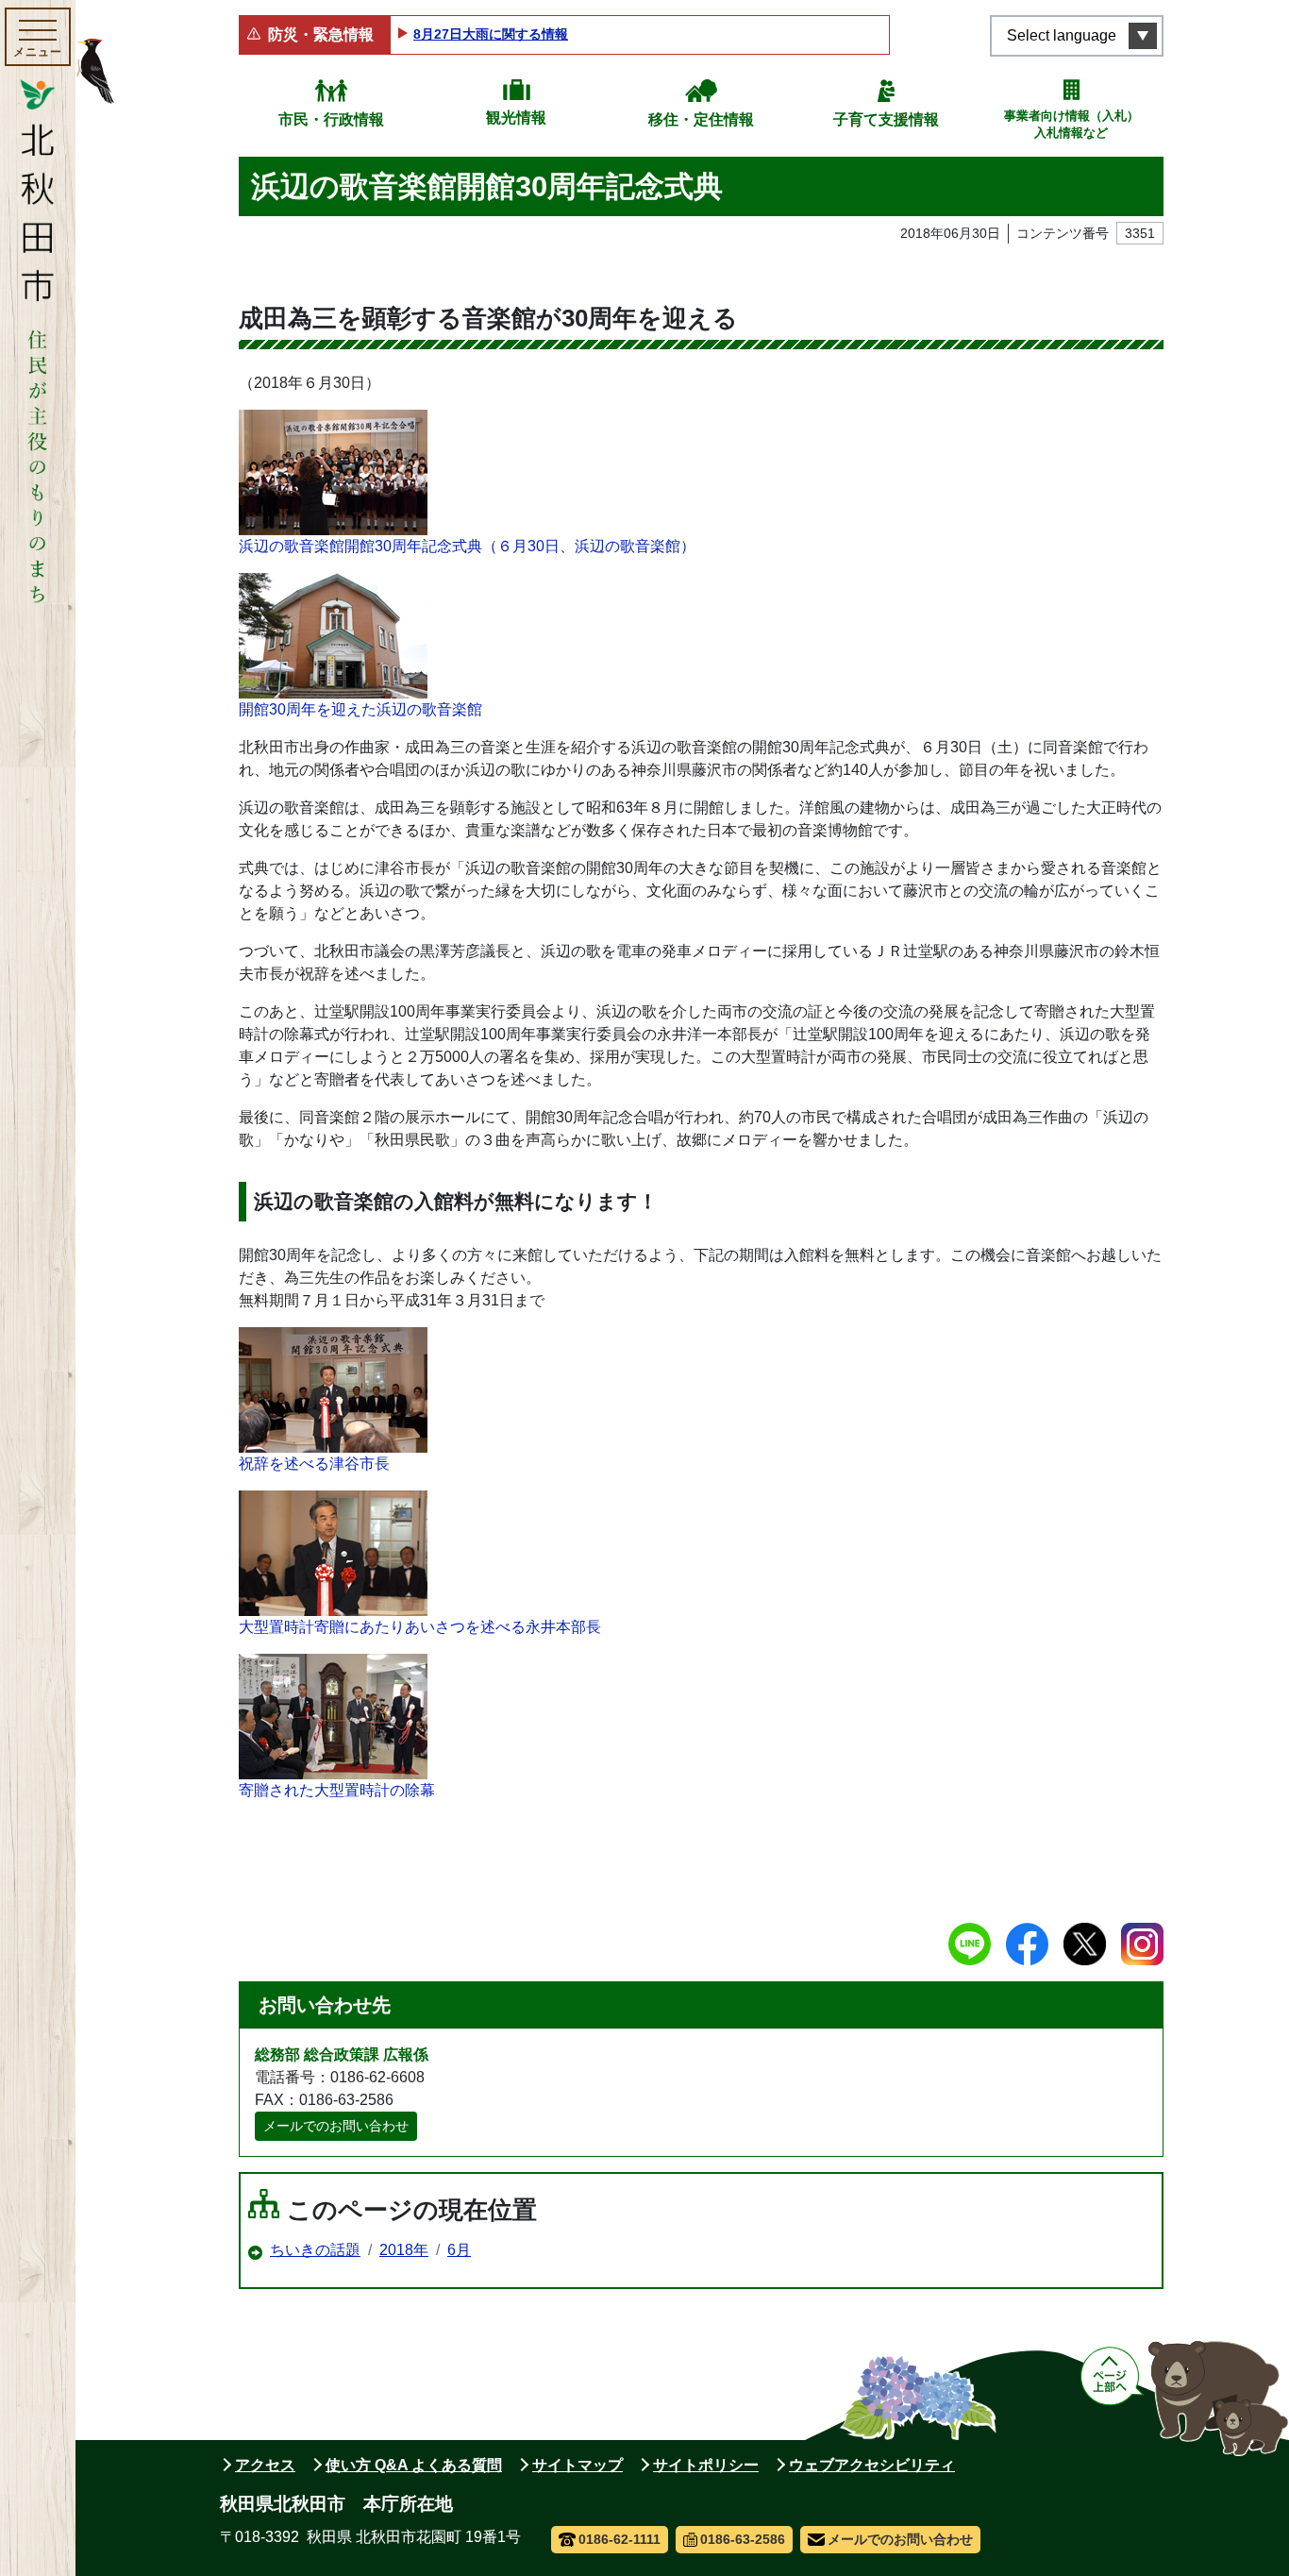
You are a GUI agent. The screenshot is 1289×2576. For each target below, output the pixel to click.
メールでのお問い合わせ (336, 2126)
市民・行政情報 (331, 119)
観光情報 (516, 118)
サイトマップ (578, 2465)
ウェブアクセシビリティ (872, 2465)
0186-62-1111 (619, 2539)
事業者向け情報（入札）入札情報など (1071, 124)
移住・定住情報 (701, 119)
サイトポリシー (706, 2465)
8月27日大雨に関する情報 (491, 34)
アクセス (265, 2465)
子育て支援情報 (886, 119)
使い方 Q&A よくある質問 (414, 2465)
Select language (1062, 35)
